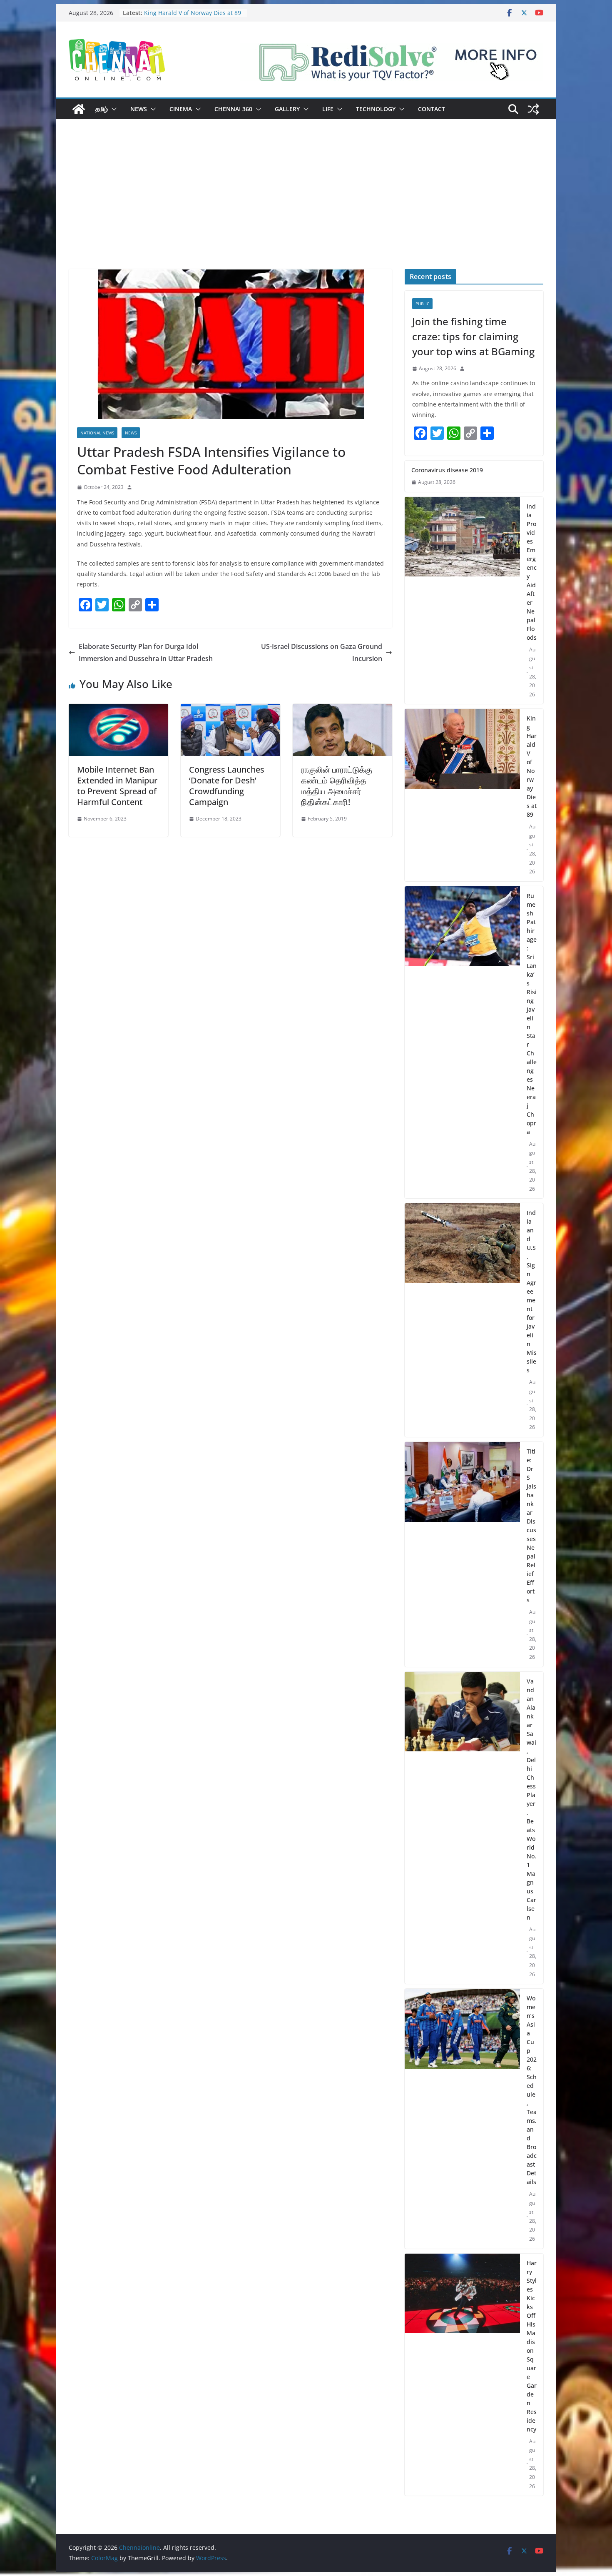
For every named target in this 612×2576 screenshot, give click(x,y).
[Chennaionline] (79, 109)
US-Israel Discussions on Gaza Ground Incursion (322, 652)
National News (97, 433)
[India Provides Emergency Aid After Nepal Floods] (462, 601)
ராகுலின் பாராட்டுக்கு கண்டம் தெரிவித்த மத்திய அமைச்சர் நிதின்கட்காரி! (337, 786)
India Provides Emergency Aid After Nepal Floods (532, 572)
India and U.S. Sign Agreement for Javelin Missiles (532, 1291)
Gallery (287, 109)
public (422, 304)
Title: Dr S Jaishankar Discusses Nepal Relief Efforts (531, 1526)
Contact (432, 109)
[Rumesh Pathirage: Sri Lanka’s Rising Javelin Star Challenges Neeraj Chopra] (462, 1042)
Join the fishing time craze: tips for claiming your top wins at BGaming (473, 336)
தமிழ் (102, 109)
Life (328, 109)
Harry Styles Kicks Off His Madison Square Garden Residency (532, 2346)
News (139, 109)
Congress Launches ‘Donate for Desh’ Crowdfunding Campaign (227, 786)
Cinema (181, 109)
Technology (376, 109)
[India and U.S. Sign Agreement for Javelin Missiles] (462, 1320)
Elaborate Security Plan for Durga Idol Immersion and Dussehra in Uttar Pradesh (146, 652)
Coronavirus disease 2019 (447, 470)
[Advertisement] (306, 207)
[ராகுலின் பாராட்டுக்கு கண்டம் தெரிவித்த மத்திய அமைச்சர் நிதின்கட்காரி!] (342, 710)
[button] (112, 109)
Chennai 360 (233, 109)
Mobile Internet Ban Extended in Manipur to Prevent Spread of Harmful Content (117, 786)
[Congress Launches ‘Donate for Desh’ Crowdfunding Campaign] (230, 710)
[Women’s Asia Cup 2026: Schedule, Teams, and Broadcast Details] (462, 2119)
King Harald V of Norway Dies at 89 (532, 766)
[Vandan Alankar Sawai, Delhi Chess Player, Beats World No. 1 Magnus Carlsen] (462, 1828)
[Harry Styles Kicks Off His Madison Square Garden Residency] (462, 2375)
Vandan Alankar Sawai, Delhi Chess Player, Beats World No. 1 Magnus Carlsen (531, 1799)
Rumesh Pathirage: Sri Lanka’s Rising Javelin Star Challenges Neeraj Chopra (532, 1014)
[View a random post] (533, 109)
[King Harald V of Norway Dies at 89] (462, 795)
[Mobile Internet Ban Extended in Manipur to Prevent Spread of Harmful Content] (118, 710)
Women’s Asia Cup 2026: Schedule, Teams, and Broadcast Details (532, 2090)
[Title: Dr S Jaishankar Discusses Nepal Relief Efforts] (462, 1554)
